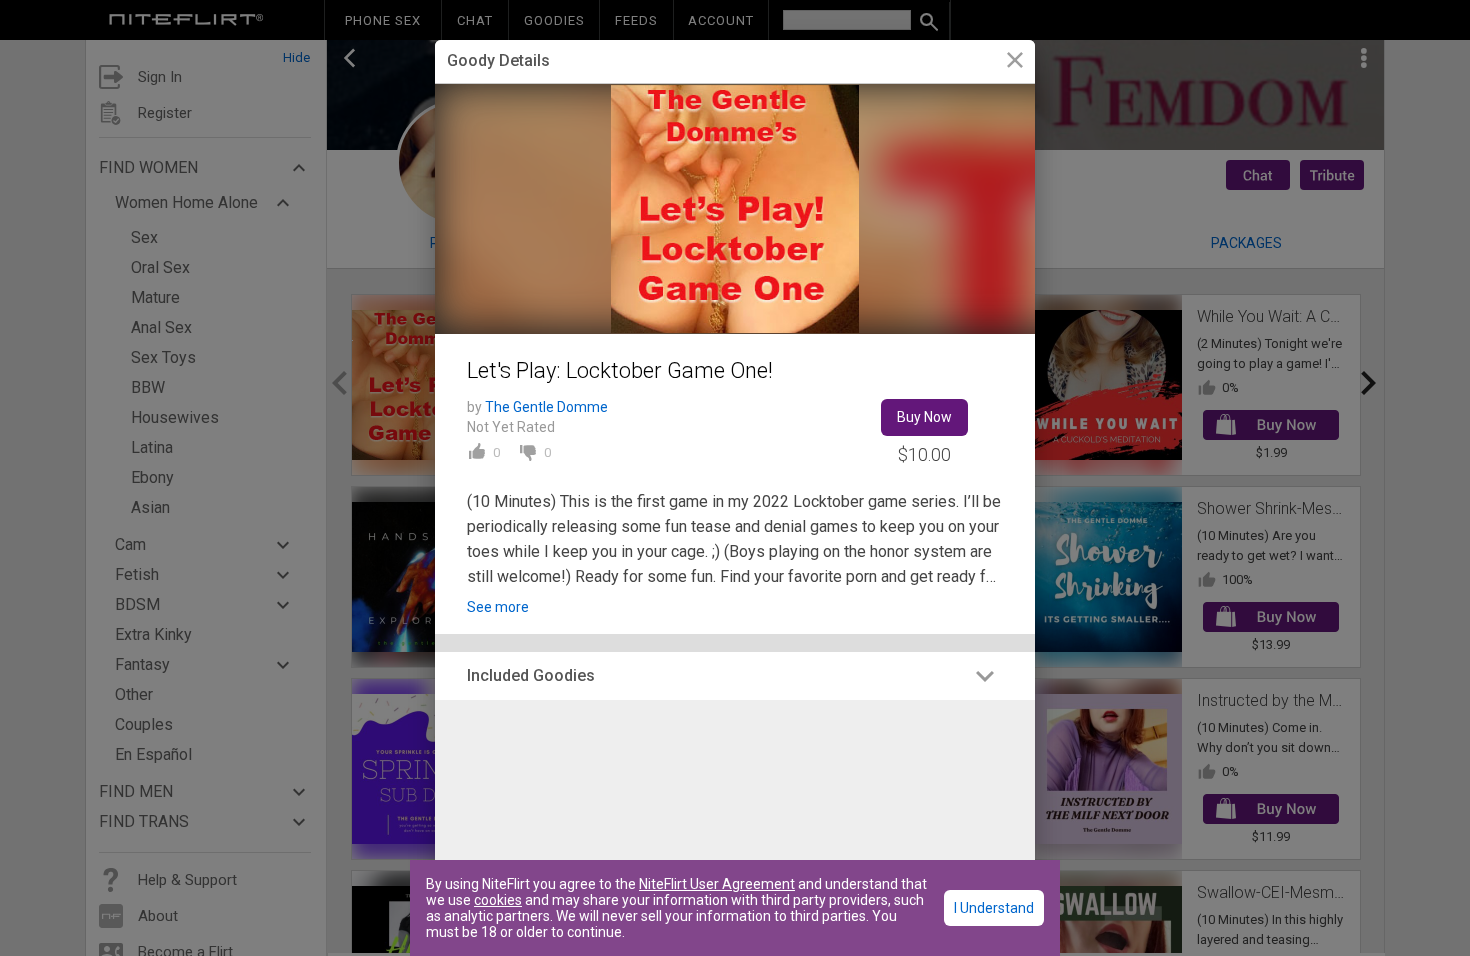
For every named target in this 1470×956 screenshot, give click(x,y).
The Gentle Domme (546, 407)
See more (498, 607)
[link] (1014, 62)
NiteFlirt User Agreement (717, 884)
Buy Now (924, 417)
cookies (498, 900)
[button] (735, 676)
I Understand (994, 908)
